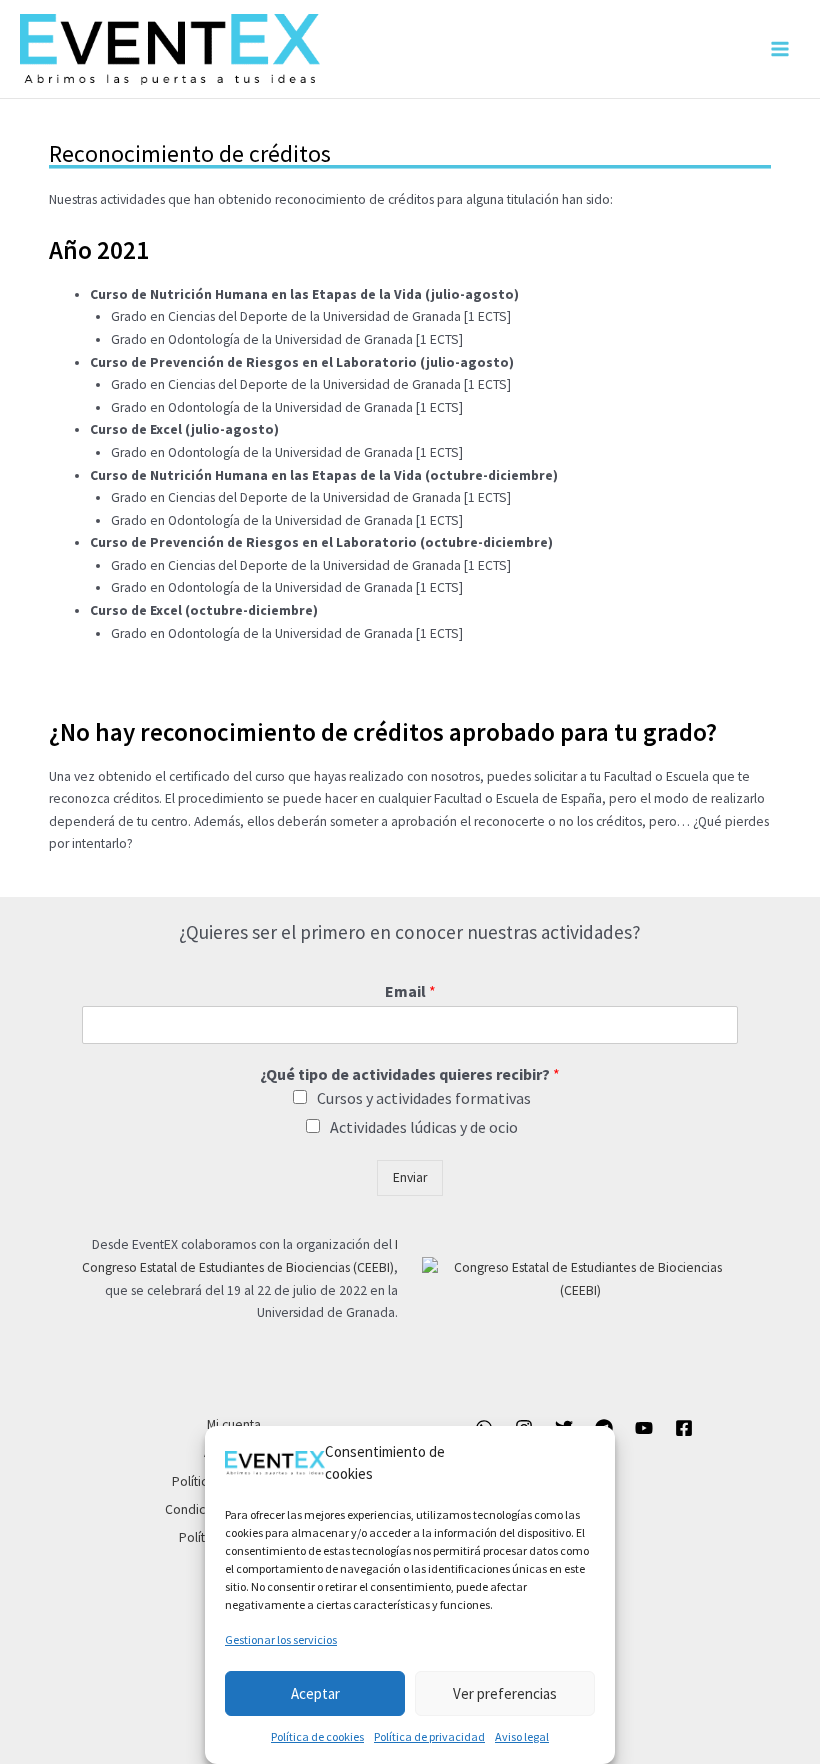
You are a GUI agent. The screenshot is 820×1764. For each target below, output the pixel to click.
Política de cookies (317, 1736)
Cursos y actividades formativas (424, 1098)
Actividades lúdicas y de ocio (424, 1127)
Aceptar (315, 1693)
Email (410, 991)
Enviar (410, 1177)
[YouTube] (644, 1428)
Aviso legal (522, 1736)
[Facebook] (684, 1428)
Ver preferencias (505, 1693)
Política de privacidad (429, 1736)
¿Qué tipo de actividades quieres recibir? (410, 1074)
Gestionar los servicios (281, 1639)
